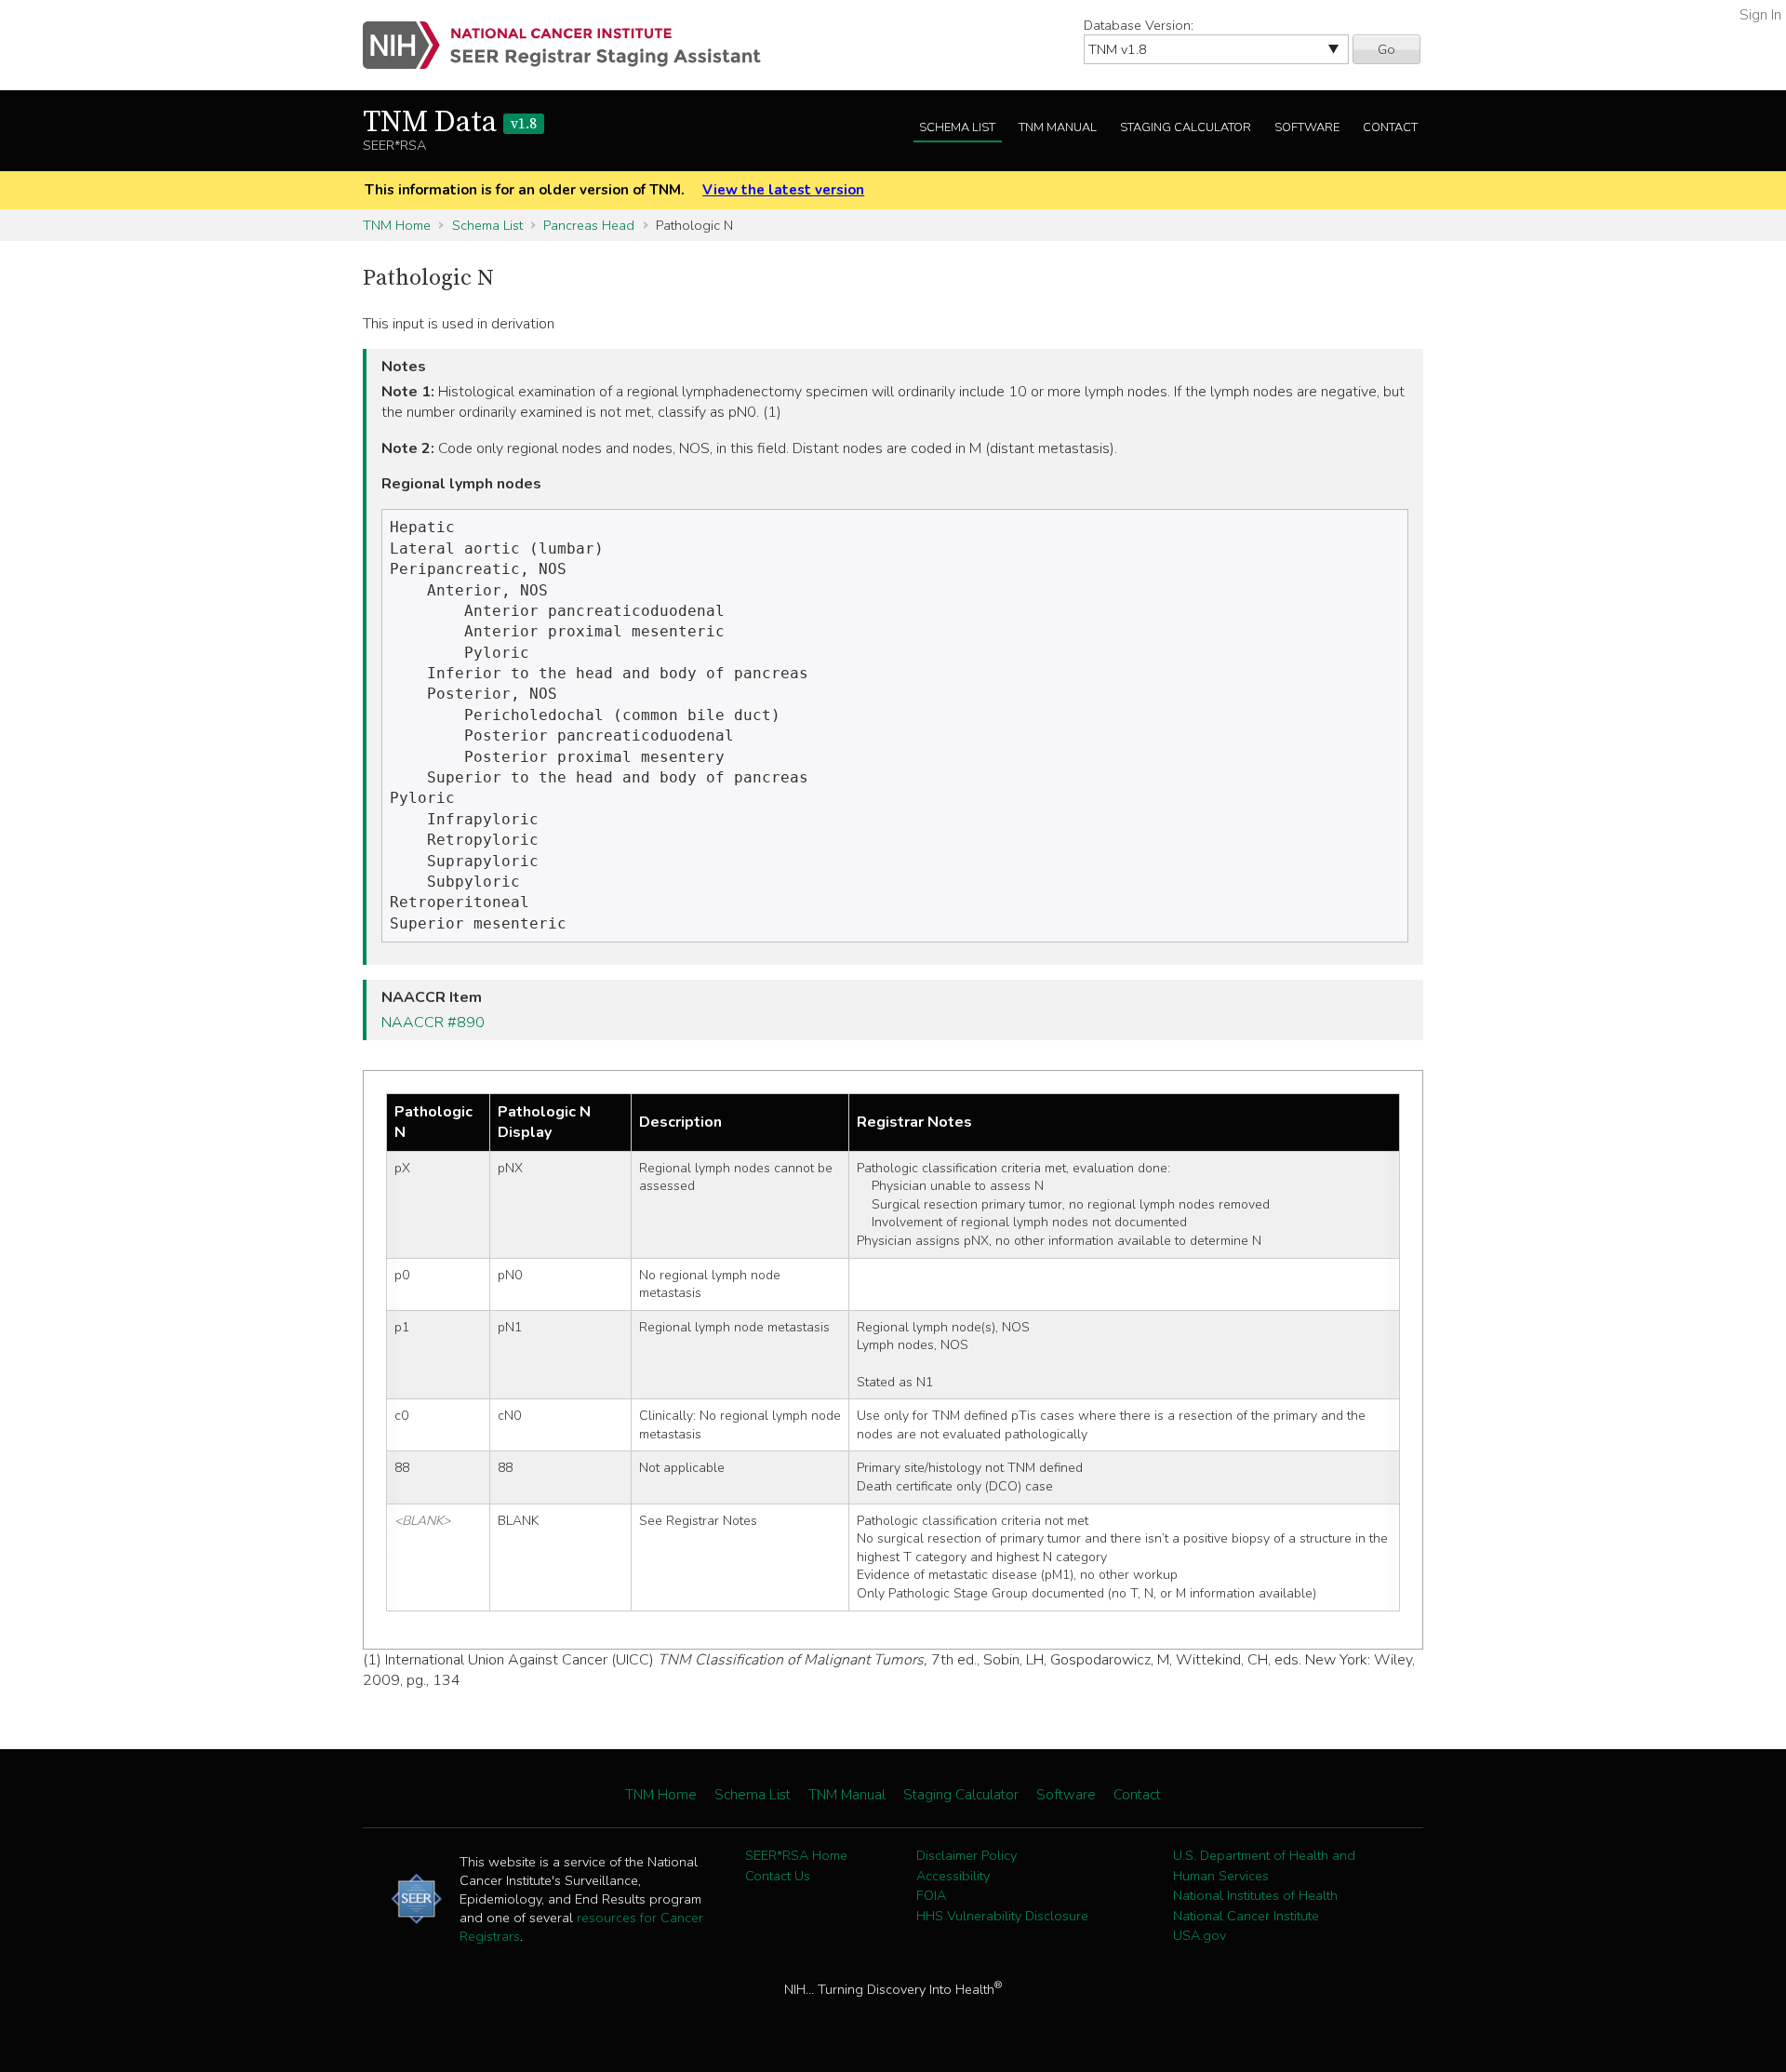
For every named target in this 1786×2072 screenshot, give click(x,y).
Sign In (1760, 15)
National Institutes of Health (1255, 1895)
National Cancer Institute (1246, 1916)
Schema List (957, 127)
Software (1307, 127)
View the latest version (783, 190)
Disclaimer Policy (966, 1855)
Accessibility (953, 1876)
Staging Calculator (1186, 127)
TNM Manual (1058, 127)
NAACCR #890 (433, 1023)
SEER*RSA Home (796, 1855)
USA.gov (1200, 1935)
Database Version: (1139, 25)
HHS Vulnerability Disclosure (1002, 1916)
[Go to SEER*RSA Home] (573, 45)
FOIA (931, 1895)
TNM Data (450, 123)
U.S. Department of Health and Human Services (1264, 1865)
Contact (1390, 127)
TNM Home (397, 225)
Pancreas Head (589, 225)
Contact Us (778, 1876)
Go (1386, 49)
